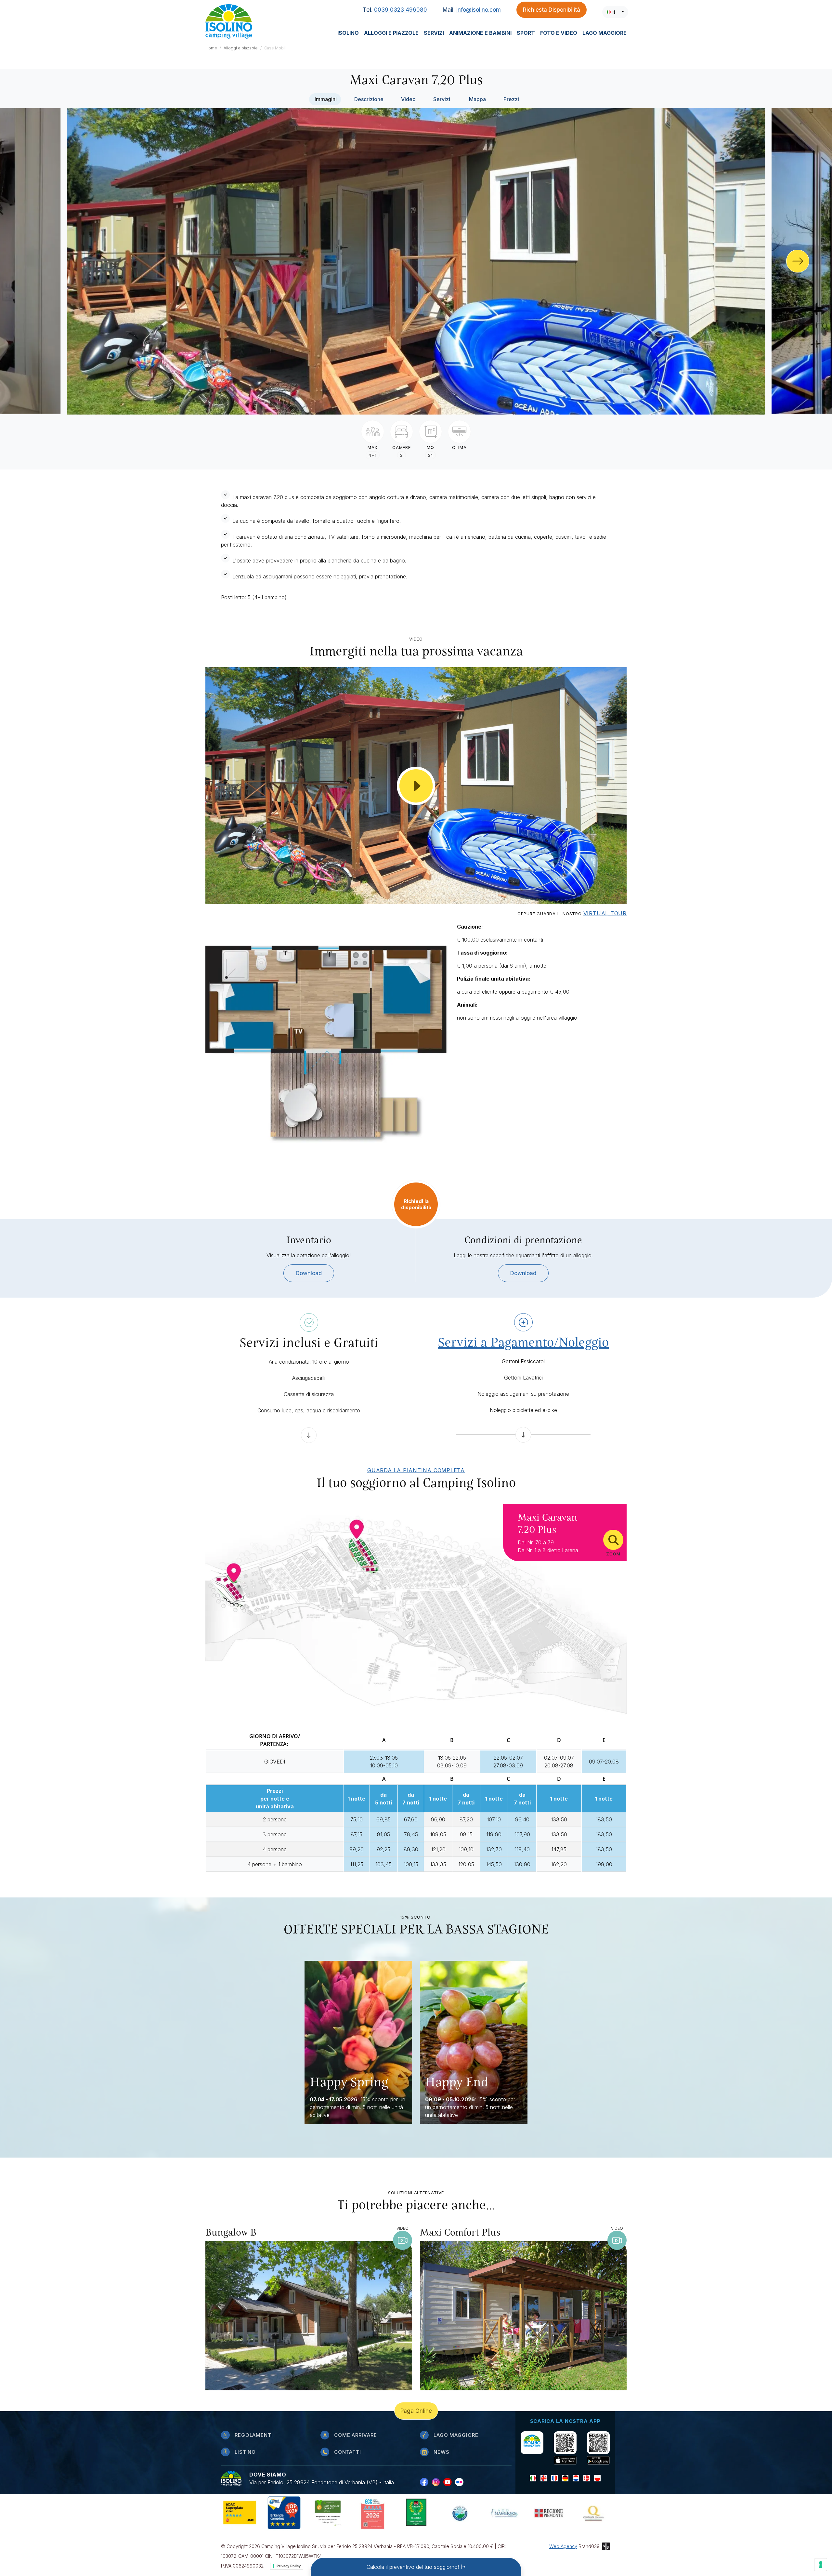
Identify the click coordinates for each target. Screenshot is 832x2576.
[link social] (426, 2482)
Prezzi (511, 99)
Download (309, 1273)
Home (211, 48)
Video (408, 99)
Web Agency (563, 2546)
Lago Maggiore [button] (604, 33)
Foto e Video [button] (559, 33)
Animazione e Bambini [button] (480, 33)
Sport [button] (526, 33)
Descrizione (369, 99)
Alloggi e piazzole (241, 48)
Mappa (477, 99)
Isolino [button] (348, 33)
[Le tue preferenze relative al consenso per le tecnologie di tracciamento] (821, 2565)
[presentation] (798, 261)
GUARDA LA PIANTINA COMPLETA (416, 1470)
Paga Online (416, 2411)
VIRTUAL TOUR (605, 913)
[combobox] (615, 12)
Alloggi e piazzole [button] (391, 33)
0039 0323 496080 (401, 10)
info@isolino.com (479, 10)
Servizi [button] (434, 33)
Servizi (442, 99)
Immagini (326, 99)
